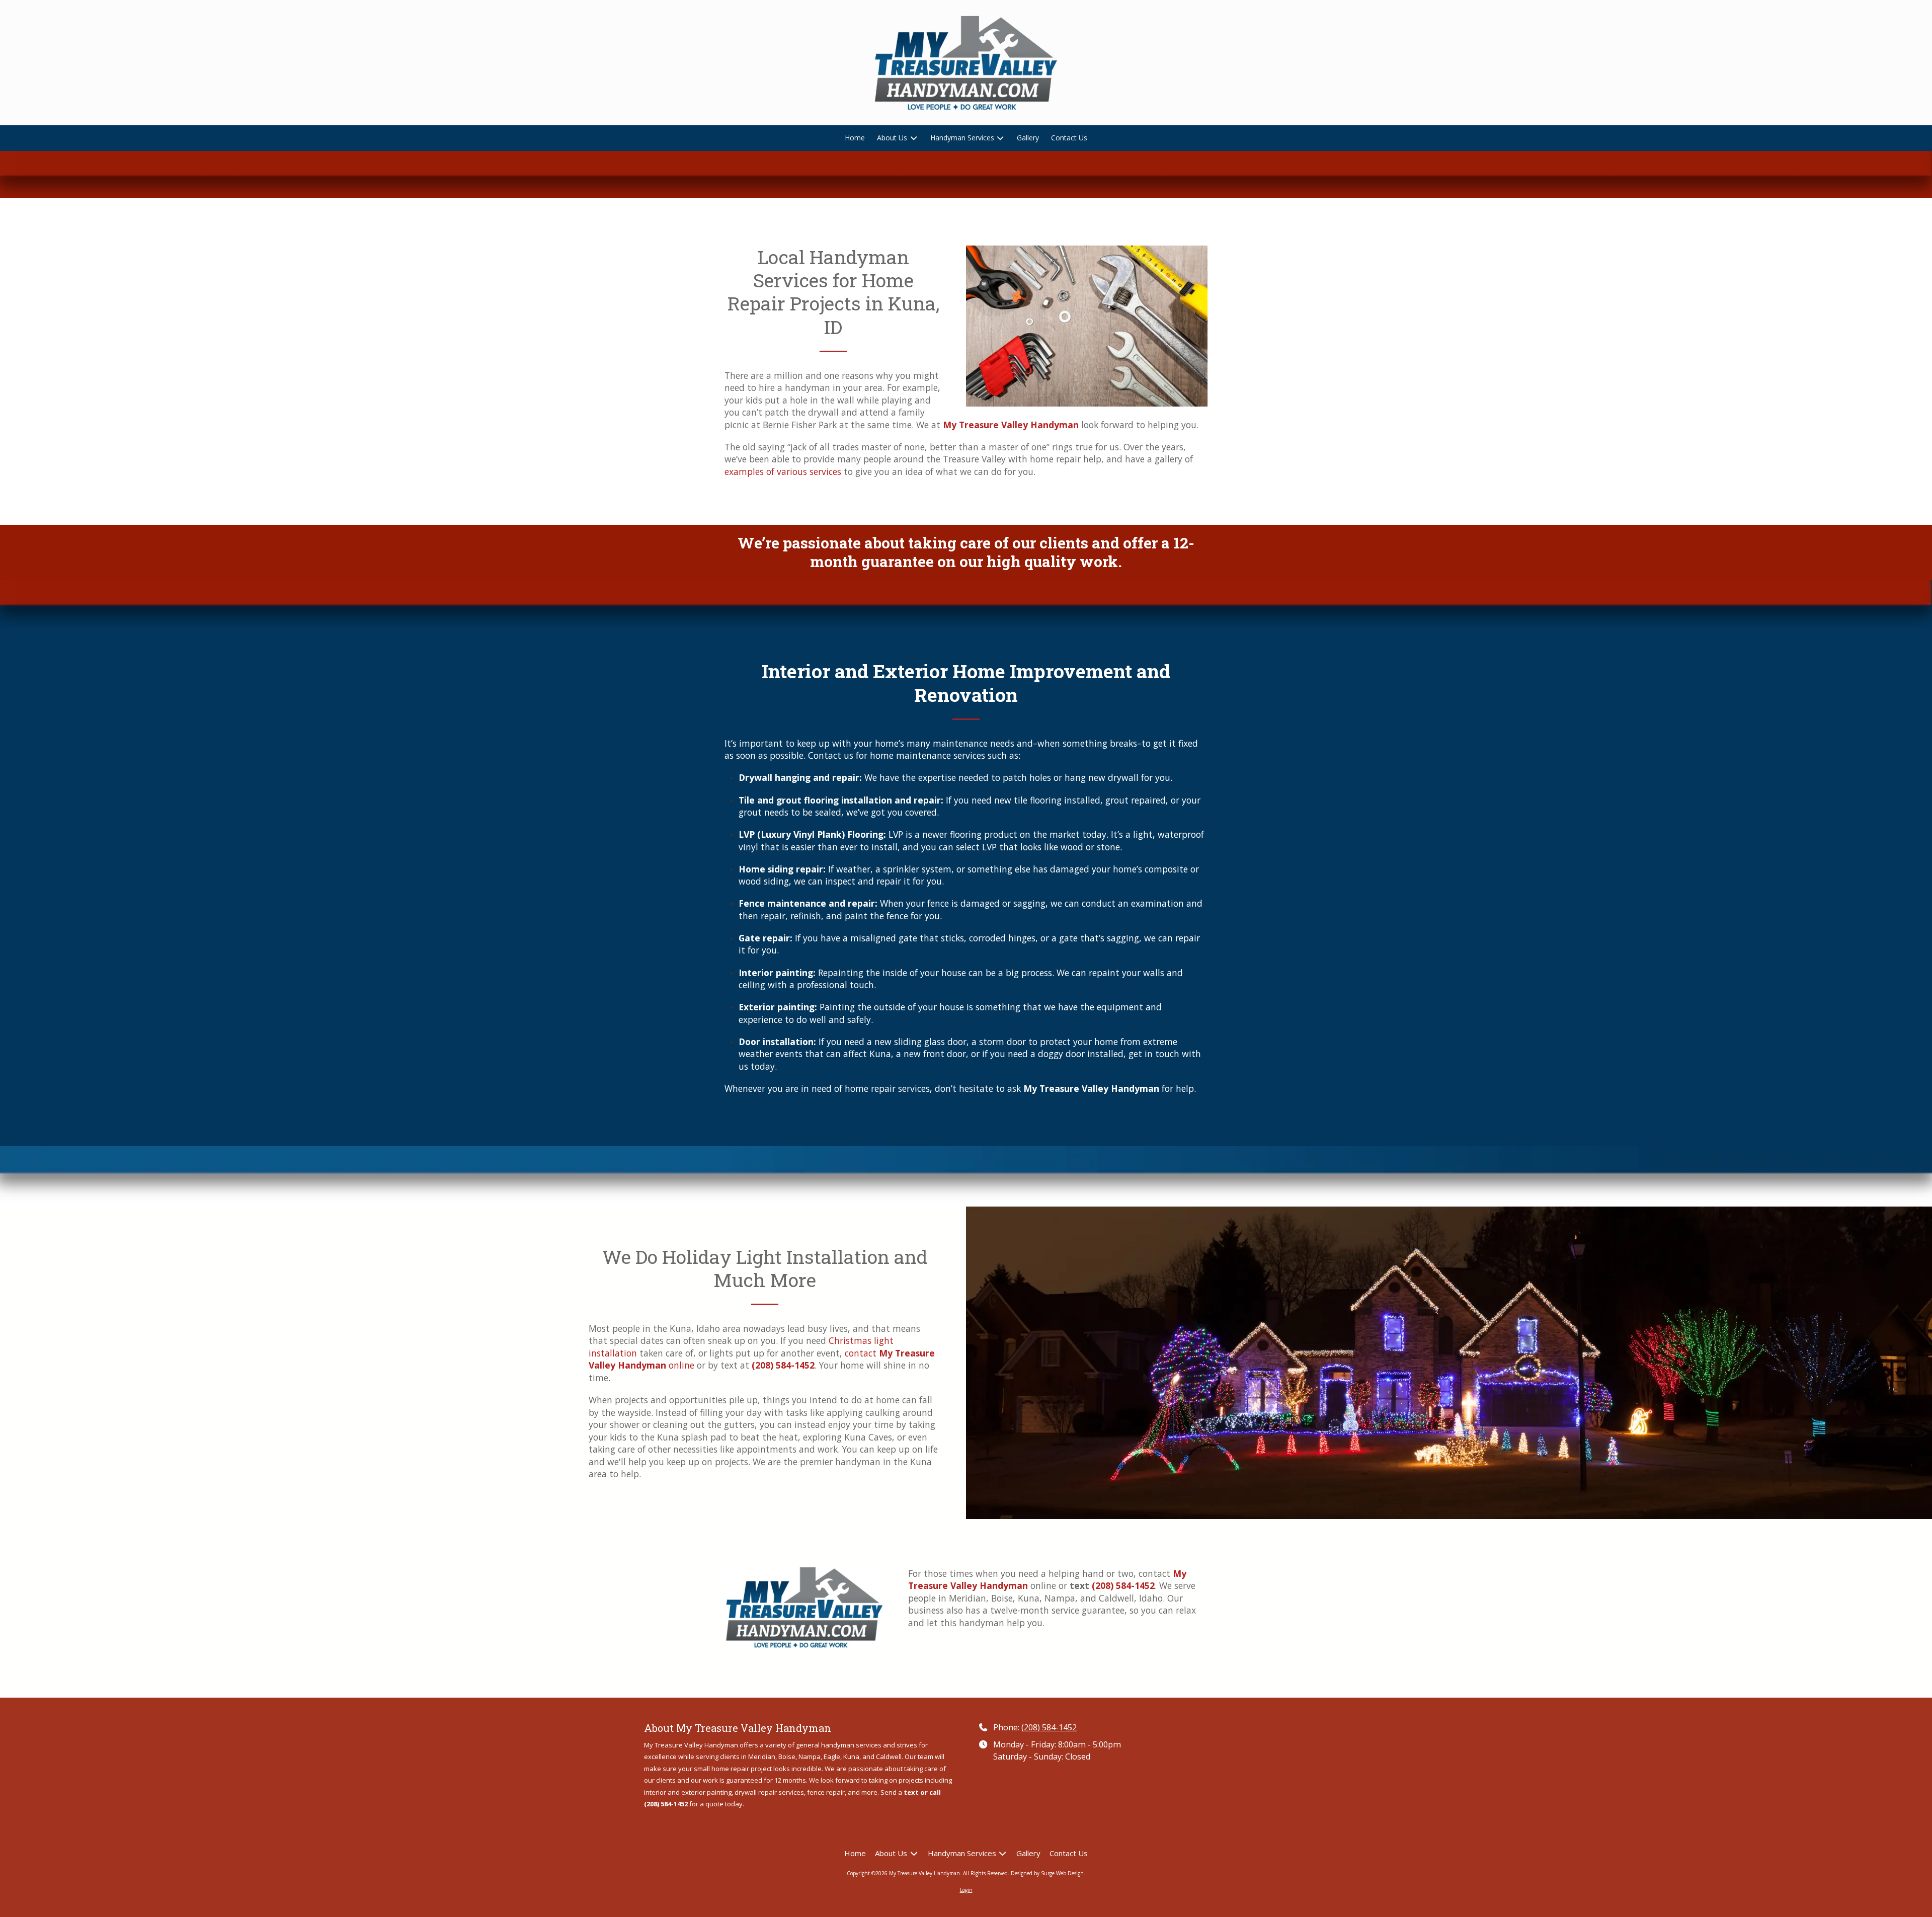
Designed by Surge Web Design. (1048, 1873)
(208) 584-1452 (1049, 1727)
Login (966, 1890)
